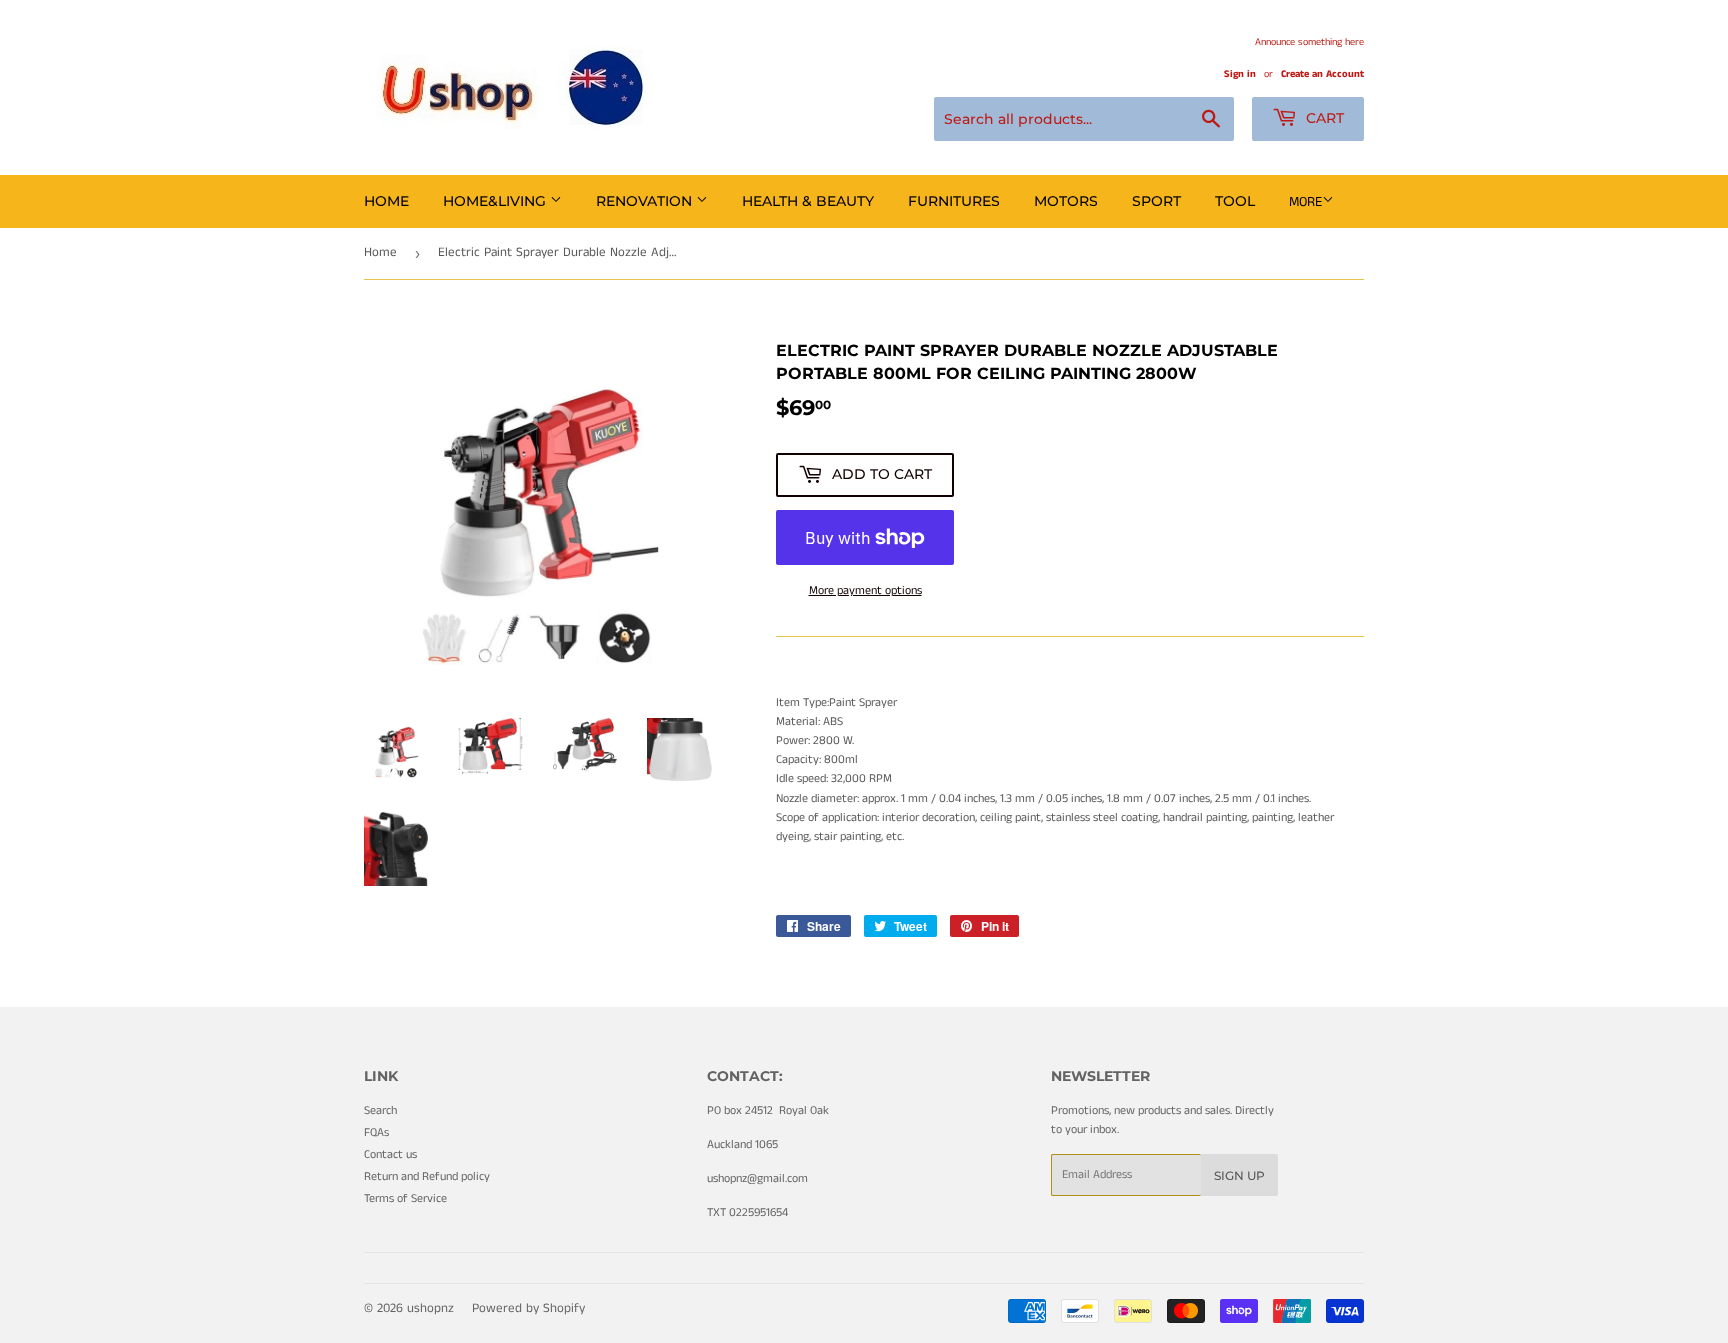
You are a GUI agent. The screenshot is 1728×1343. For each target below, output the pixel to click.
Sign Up (1239, 1175)
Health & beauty (808, 201)
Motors (1066, 201)
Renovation (646, 201)
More (1305, 202)
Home (386, 201)
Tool (1235, 201)
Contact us (390, 1154)
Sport (1156, 201)
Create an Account (1322, 74)
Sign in (1240, 74)
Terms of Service (405, 1198)
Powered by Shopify (528, 1308)
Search (380, 1110)
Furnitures (954, 201)
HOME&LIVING (496, 201)
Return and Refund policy (427, 1176)
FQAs (376, 1132)
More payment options (865, 590)
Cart (1323, 118)
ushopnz (430, 1308)
